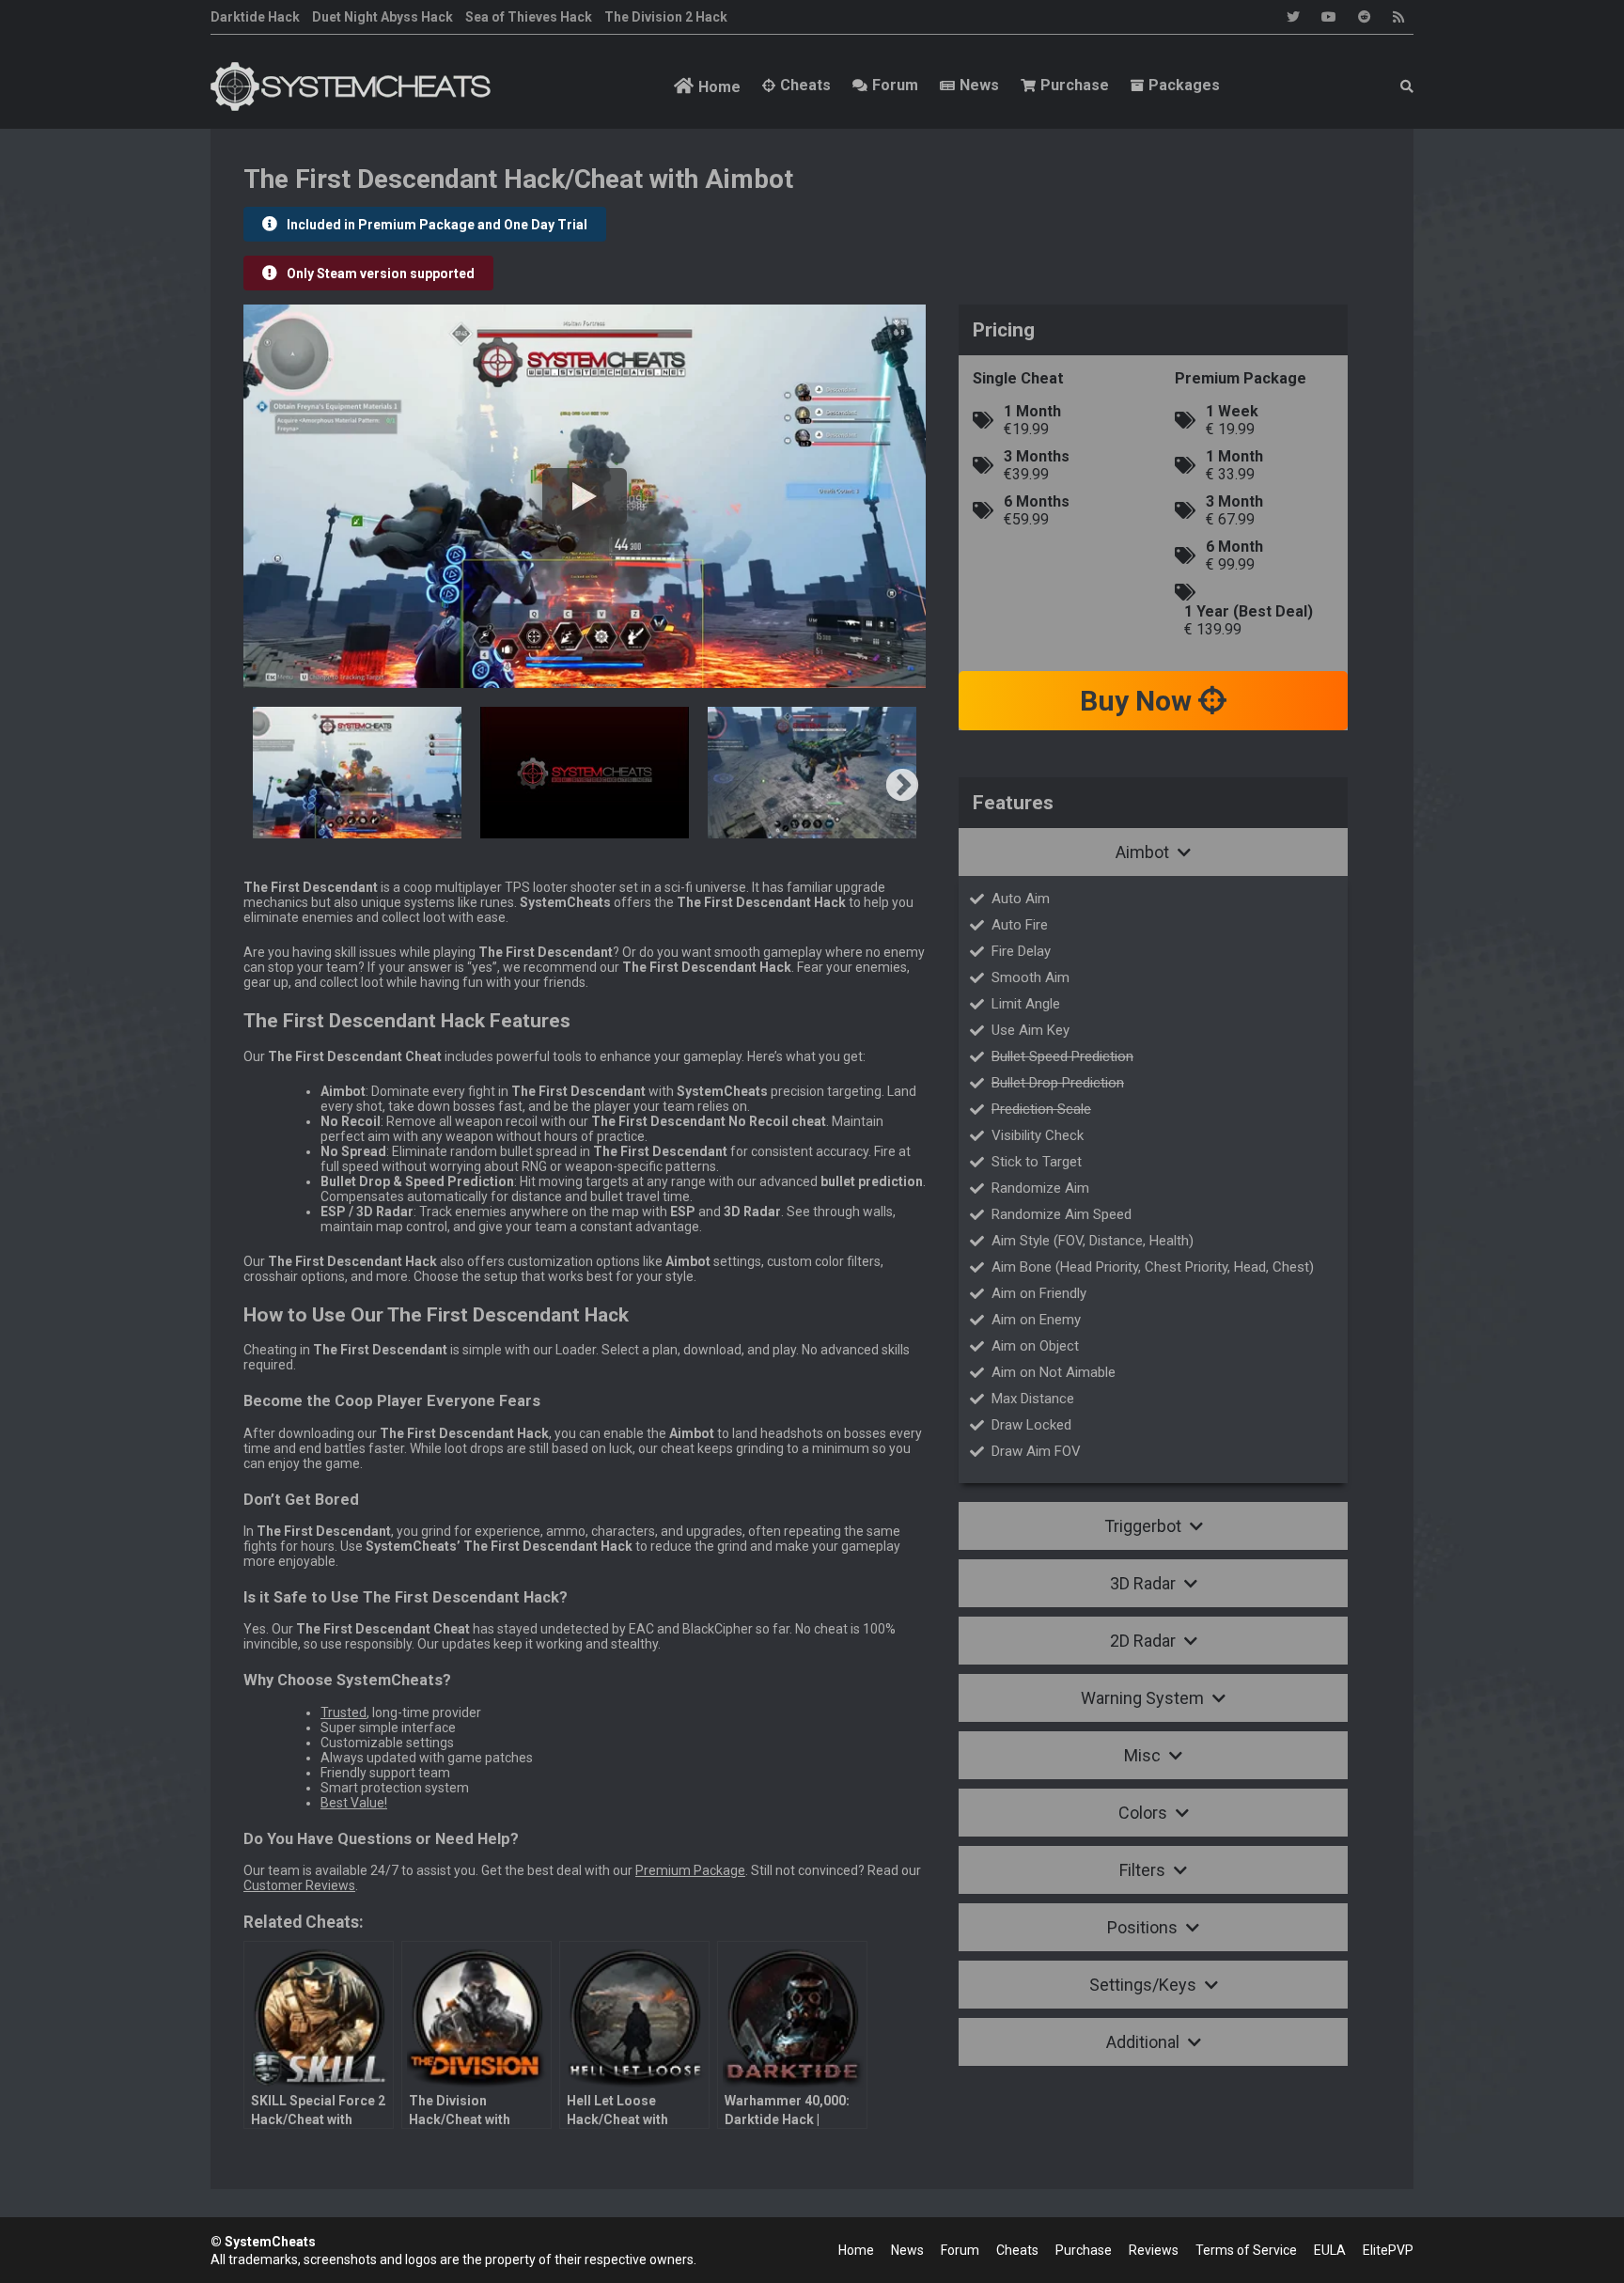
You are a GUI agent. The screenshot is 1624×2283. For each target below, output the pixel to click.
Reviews (1154, 2250)
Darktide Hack (255, 17)
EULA (1330, 2250)
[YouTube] (1329, 17)
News (979, 85)
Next (902, 787)
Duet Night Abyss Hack (383, 17)
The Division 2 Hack (666, 17)
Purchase (1075, 85)
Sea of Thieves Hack (529, 17)
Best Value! (354, 1803)
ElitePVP (1388, 2250)
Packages (1184, 85)
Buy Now (1139, 701)
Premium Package (690, 1870)
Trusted (344, 1712)
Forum (895, 85)
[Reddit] (1365, 17)
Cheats (805, 85)
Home (719, 87)
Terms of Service (1246, 2250)
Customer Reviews (299, 1885)
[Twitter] (1293, 17)
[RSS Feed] (1398, 17)
